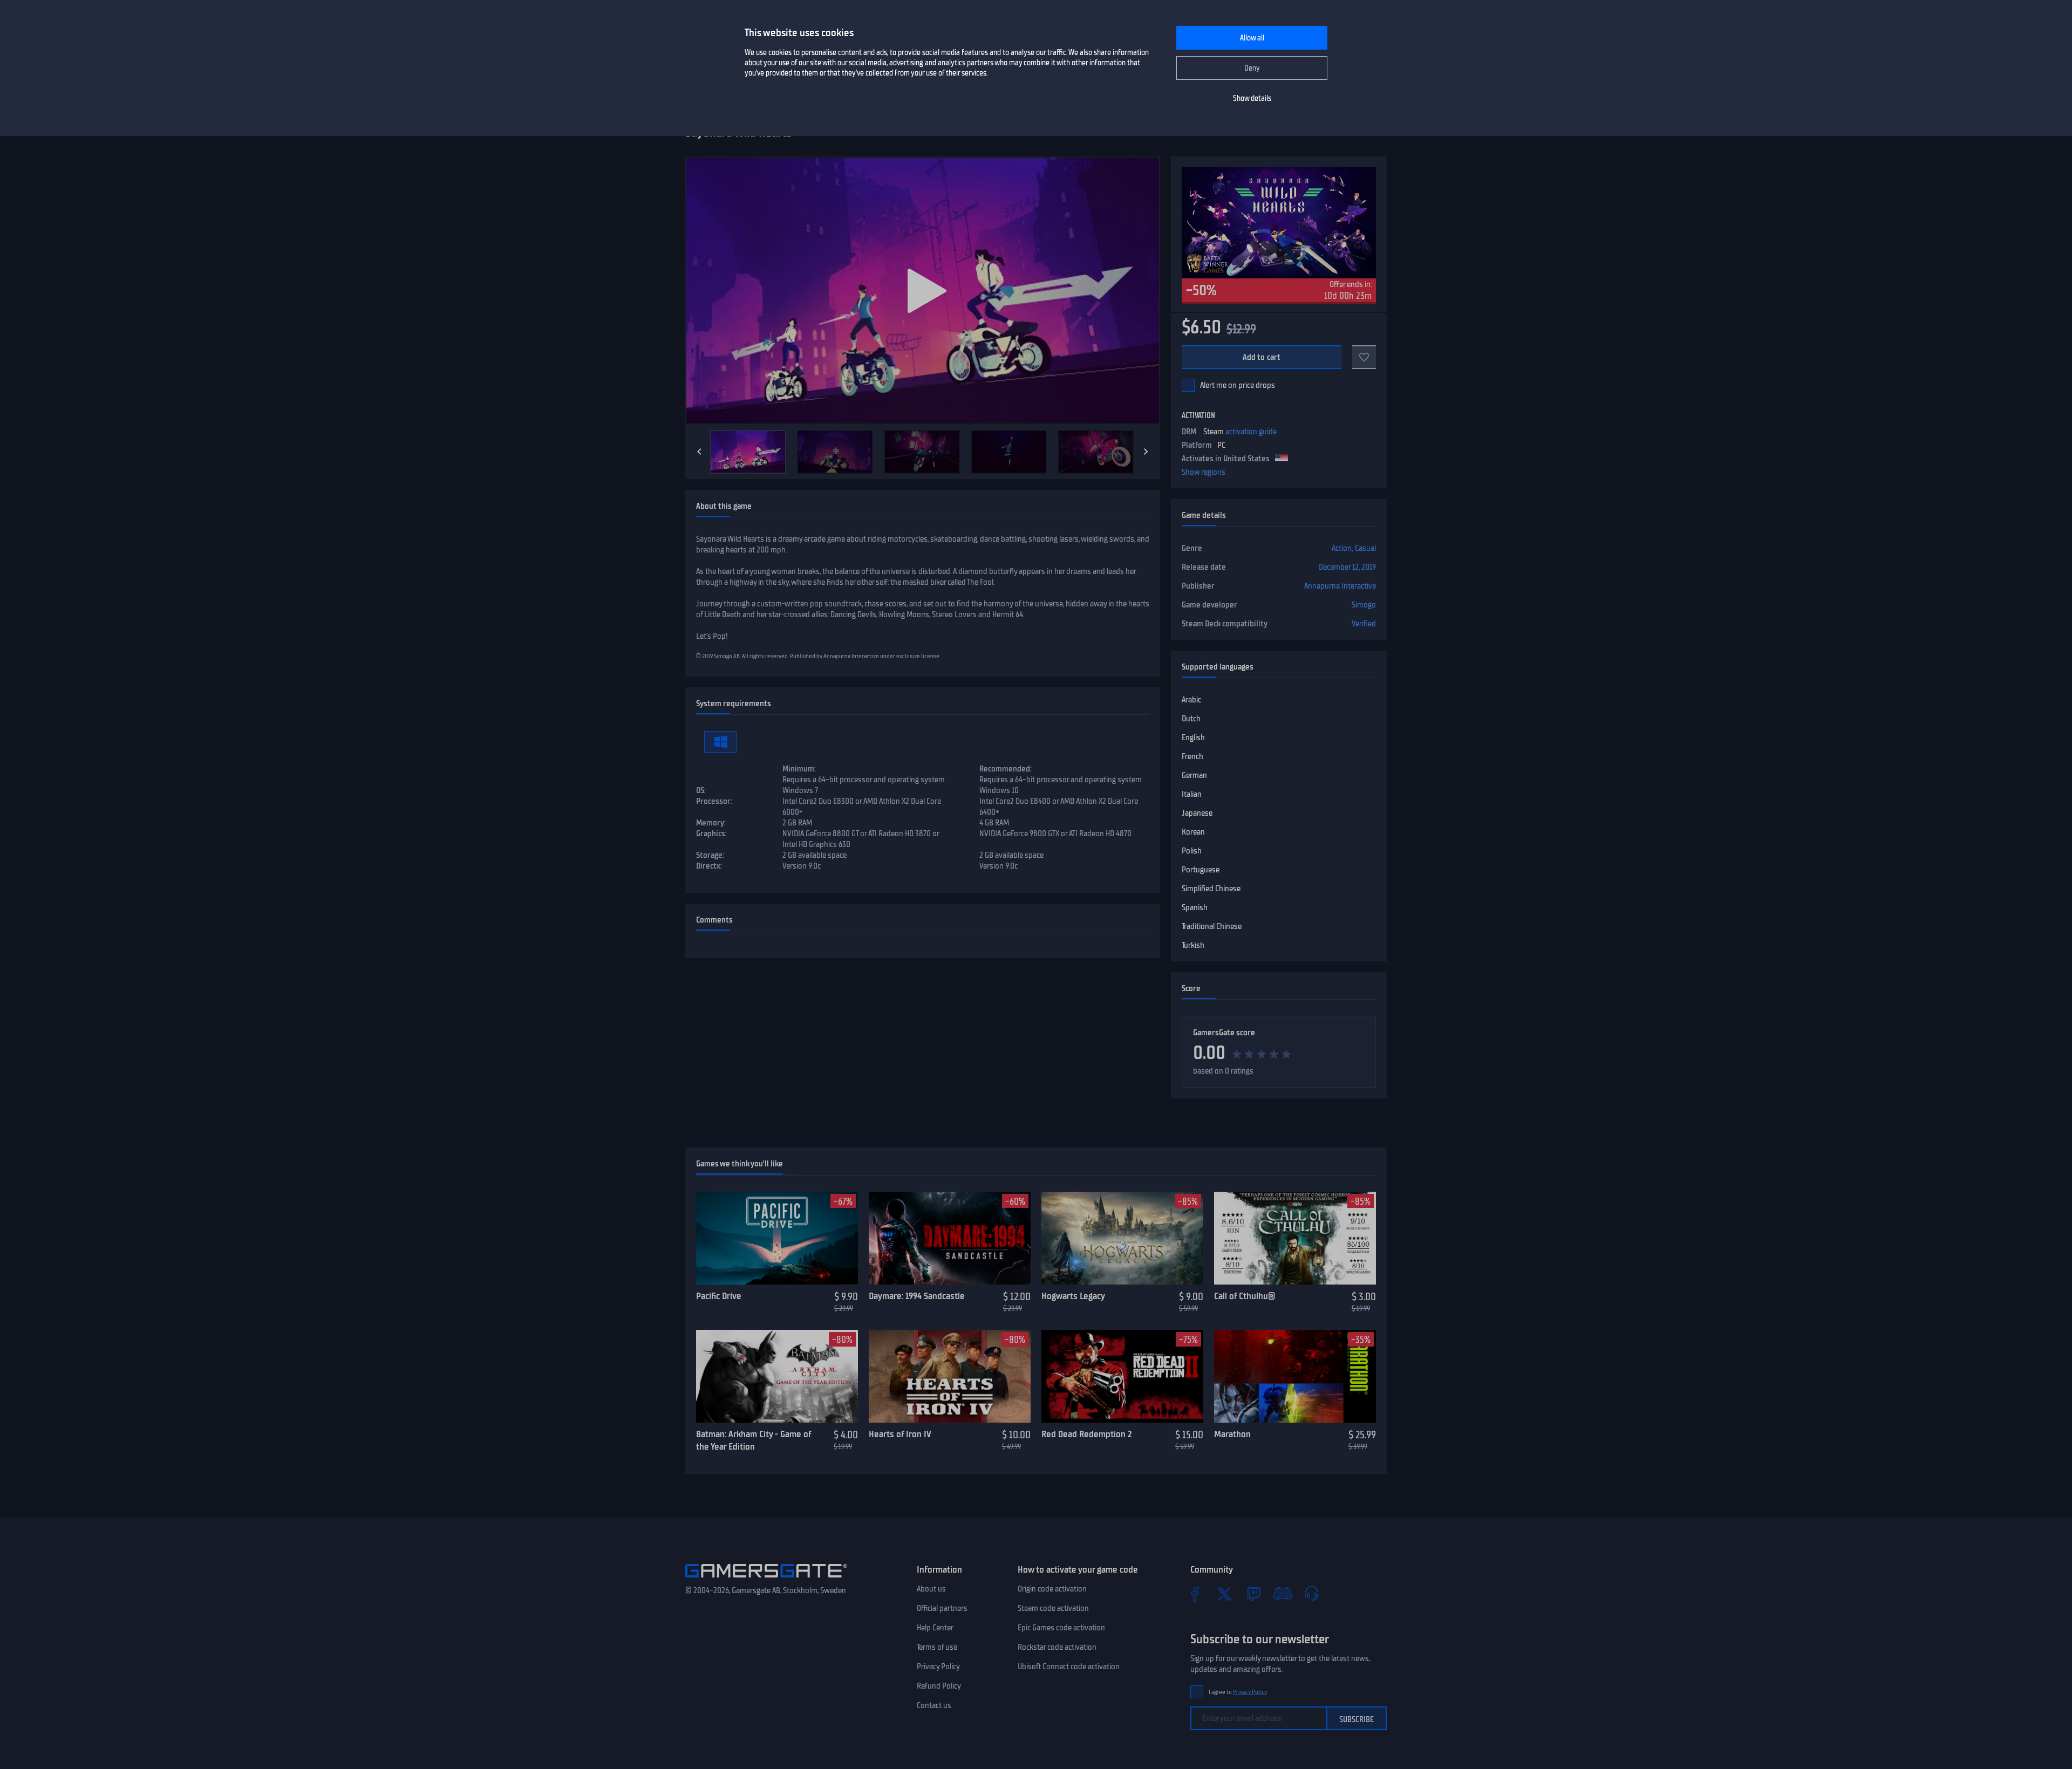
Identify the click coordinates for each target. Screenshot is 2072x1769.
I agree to (1238, 1692)
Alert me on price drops (1238, 385)
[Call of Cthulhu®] (1295, 1238)
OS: (701, 790)
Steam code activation (1053, 1608)
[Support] (1312, 1594)
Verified (1364, 624)
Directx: (709, 866)
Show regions (1204, 472)
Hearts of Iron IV (900, 1434)
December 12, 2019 (1347, 567)
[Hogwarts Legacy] (1122, 1238)
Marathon (1232, 1434)
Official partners (942, 1608)
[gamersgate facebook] (1195, 1594)
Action (1342, 548)
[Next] (1146, 452)
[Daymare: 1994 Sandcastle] (950, 1238)
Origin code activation (1052, 1589)
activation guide (1251, 432)
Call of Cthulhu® (1245, 1296)
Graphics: (711, 834)
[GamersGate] (766, 1580)
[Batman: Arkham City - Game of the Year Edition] (777, 1376)
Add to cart (1262, 357)
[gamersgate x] (1224, 1594)
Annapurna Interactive (1340, 586)
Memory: (711, 823)
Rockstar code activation (1057, 1647)
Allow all (1252, 38)
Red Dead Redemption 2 (1086, 1434)
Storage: (710, 855)
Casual (1365, 548)
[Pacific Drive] (777, 1238)
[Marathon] (1295, 1376)
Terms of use (937, 1647)
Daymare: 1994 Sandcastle (917, 1296)
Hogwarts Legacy (1073, 1296)
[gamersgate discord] (1283, 1594)
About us (931, 1589)
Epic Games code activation (1061, 1628)
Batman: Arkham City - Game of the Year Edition (754, 1440)
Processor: (714, 801)
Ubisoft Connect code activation (1069, 1666)
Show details (1252, 98)
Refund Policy (939, 1686)
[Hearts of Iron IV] (950, 1376)
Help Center (935, 1628)
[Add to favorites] (1364, 357)
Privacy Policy (938, 1666)
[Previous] (699, 452)
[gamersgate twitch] (1253, 1594)
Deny (1252, 68)
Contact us (934, 1705)
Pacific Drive (719, 1296)
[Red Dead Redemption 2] (1122, 1376)
